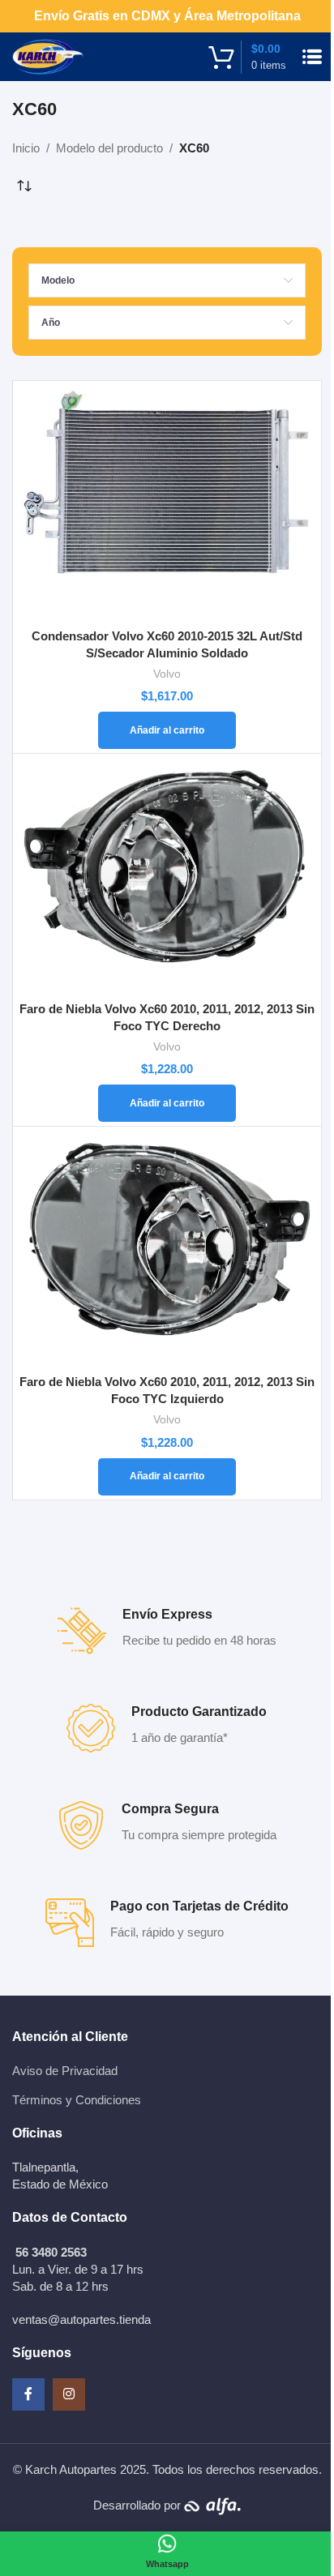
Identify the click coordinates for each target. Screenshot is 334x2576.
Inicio (26, 148)
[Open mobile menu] (312, 57)
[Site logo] (48, 56)
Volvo (167, 674)
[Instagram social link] (69, 2394)
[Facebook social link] (28, 2394)
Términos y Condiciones (77, 2100)
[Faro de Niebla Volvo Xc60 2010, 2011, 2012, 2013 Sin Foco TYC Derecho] (167, 875)
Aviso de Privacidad (65, 2071)
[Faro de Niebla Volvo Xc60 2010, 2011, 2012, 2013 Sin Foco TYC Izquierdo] (167, 1248)
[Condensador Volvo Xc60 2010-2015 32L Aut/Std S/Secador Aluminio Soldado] (167, 503)
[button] (167, 730)
